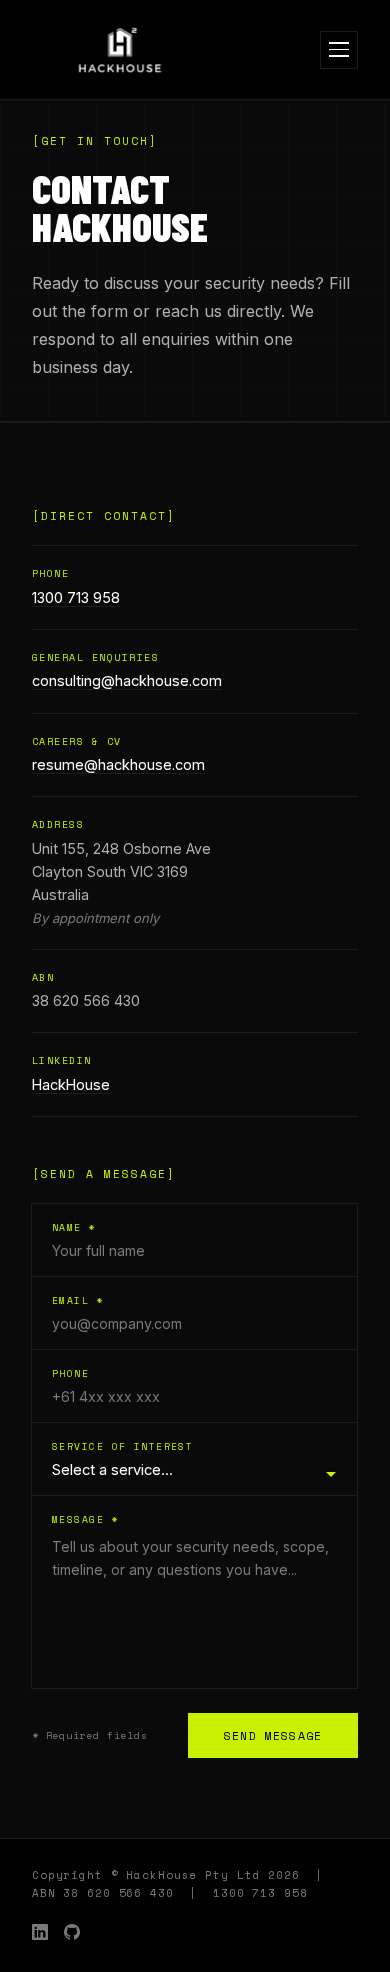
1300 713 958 (76, 597)
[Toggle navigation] (339, 50)
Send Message (273, 1735)
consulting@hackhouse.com (127, 680)
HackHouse (71, 1084)
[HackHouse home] (120, 50)
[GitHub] (72, 1932)
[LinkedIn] (40, 1932)
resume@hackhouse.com (118, 764)
